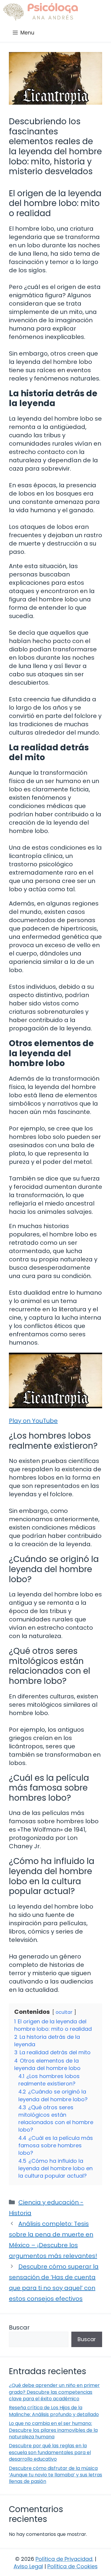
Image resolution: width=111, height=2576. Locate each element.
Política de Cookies (73, 2566)
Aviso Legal (28, 2566)
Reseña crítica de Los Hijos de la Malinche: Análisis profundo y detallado (54, 2411)
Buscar (19, 2327)
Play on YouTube (33, 1421)
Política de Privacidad (64, 2559)
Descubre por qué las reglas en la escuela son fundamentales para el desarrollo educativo (50, 2452)
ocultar (64, 2012)
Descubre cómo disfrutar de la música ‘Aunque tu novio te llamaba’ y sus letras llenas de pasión (55, 2475)
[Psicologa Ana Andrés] (40, 12)
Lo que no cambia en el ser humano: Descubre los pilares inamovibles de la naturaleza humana (53, 2430)
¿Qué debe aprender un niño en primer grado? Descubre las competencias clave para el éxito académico (54, 2392)
